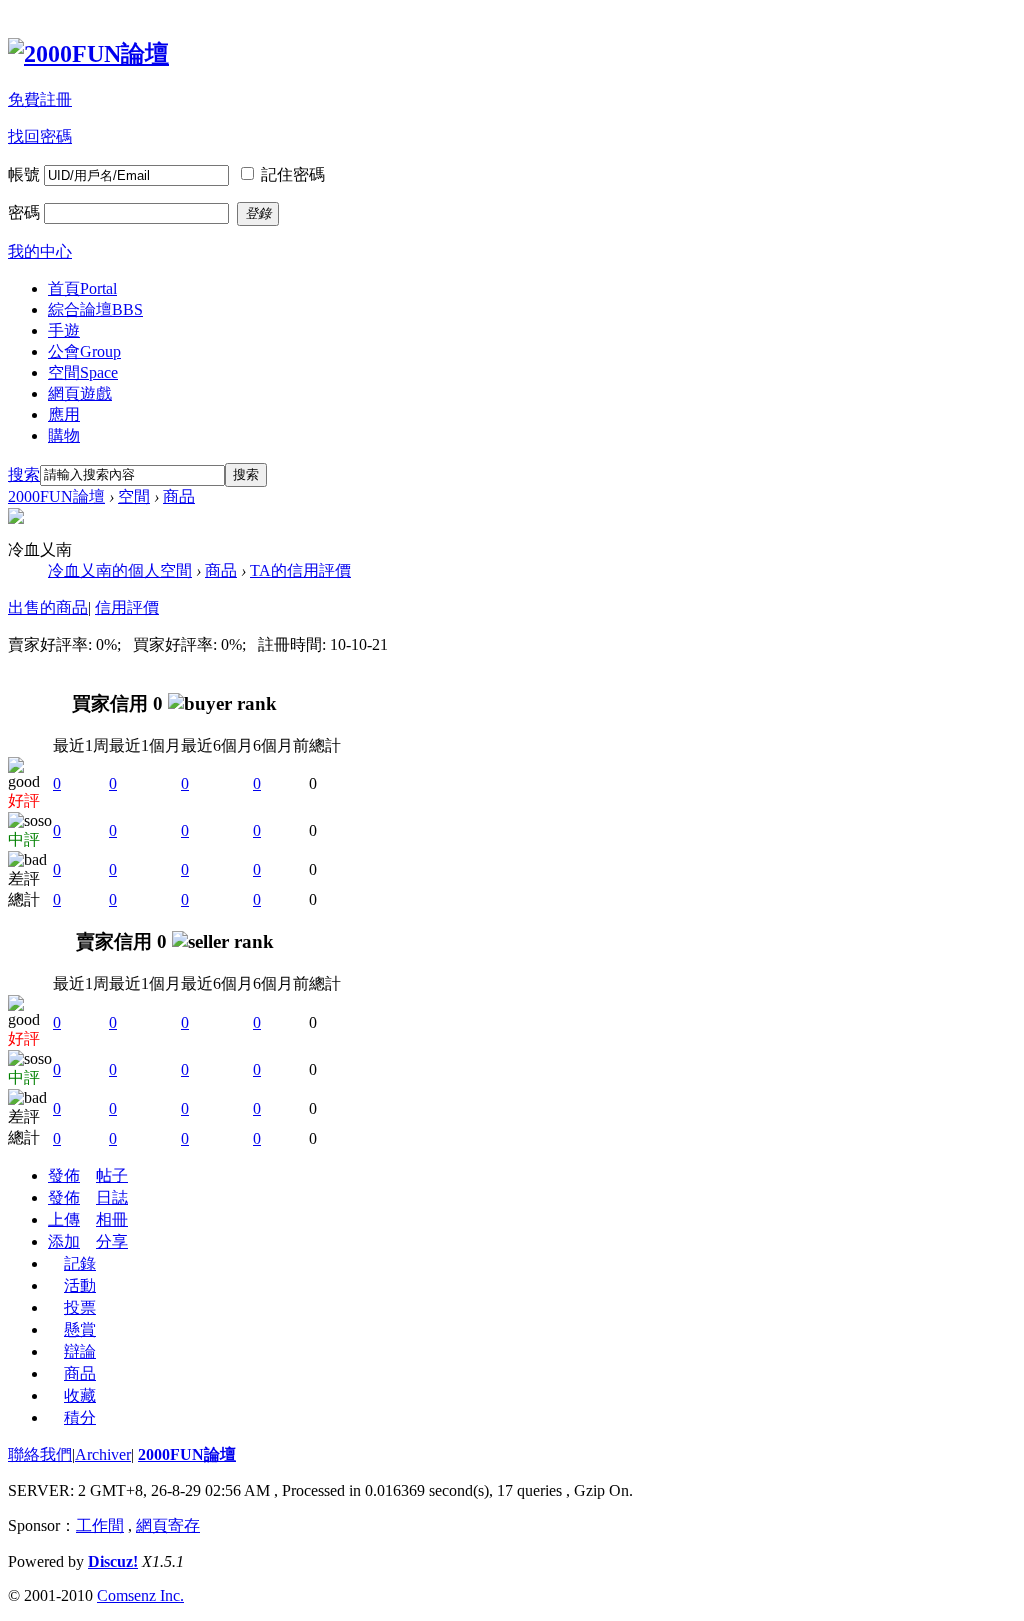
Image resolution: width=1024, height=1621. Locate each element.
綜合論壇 (95, 309)
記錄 (80, 1263)
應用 (64, 414)
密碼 (24, 212)
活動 (80, 1285)
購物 (64, 435)
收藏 (80, 1395)
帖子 (112, 1175)
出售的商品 (48, 607)
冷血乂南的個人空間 (120, 570)
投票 (80, 1307)
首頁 (82, 288)
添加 (64, 1241)
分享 (112, 1241)
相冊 (112, 1219)
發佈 (64, 1175)
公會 (84, 351)
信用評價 (127, 607)
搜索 (24, 474)
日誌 (112, 1197)
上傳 (64, 1219)
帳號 (24, 174)
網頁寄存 (168, 1525)
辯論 (80, 1351)
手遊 (64, 330)
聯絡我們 (40, 1454)
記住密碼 (293, 174)
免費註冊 (40, 99)
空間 (83, 372)
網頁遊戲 (80, 393)
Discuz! (113, 1561)
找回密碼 (40, 136)
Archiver (103, 1454)
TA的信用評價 (300, 570)
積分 (80, 1417)
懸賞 (80, 1329)
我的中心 (40, 251)
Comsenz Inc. (140, 1595)
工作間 (100, 1525)
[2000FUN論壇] (88, 54)
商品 (179, 496)
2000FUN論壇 (56, 496)
